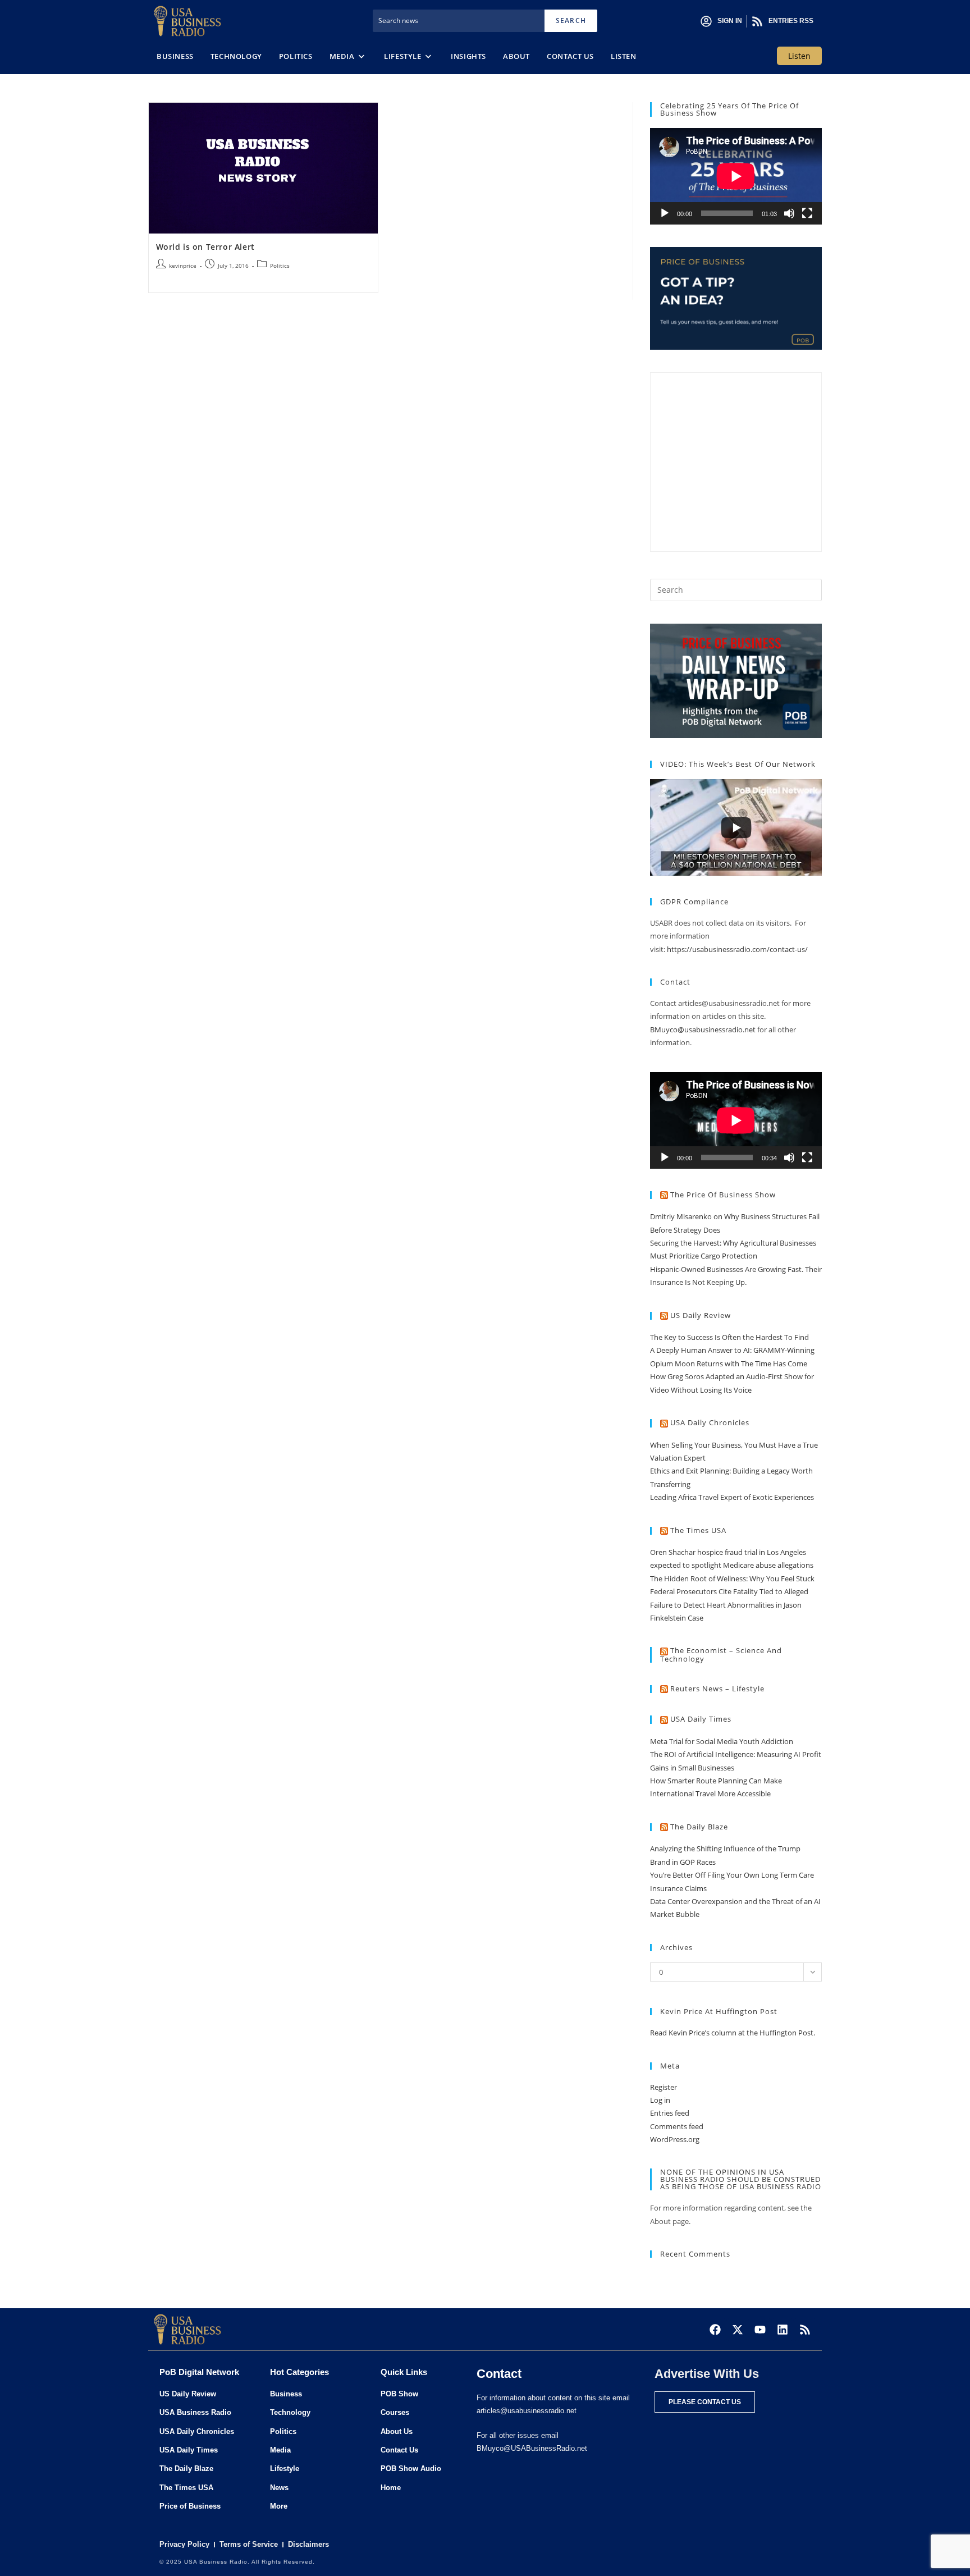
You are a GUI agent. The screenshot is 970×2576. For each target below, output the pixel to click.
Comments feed (677, 2126)
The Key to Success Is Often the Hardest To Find (729, 1337)
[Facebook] (715, 2330)
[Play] (665, 213)
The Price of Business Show (723, 1195)
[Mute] (789, 213)
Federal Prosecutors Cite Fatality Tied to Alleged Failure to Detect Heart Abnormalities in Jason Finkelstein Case (729, 1605)
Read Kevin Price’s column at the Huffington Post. (733, 2033)
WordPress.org (675, 2139)
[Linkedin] (783, 2330)
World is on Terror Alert (205, 247)
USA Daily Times (701, 1719)
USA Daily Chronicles (710, 1422)
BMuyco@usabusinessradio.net (703, 1030)
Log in (660, 2100)
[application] (736, 176)
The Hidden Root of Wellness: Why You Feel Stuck (732, 1578)
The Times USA (698, 1530)
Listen (799, 56)
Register (664, 2087)
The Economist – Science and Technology (721, 1655)
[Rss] (805, 2330)
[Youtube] (760, 2330)
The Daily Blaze (699, 1827)
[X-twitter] (738, 2330)
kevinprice (183, 266)
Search (571, 20)
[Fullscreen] (807, 213)
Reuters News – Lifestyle (717, 1689)
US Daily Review (701, 1315)
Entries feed (670, 2113)
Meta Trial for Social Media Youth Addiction (722, 1741)
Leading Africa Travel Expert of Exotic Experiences (732, 1497)
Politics (280, 266)
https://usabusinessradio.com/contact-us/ (737, 949)
